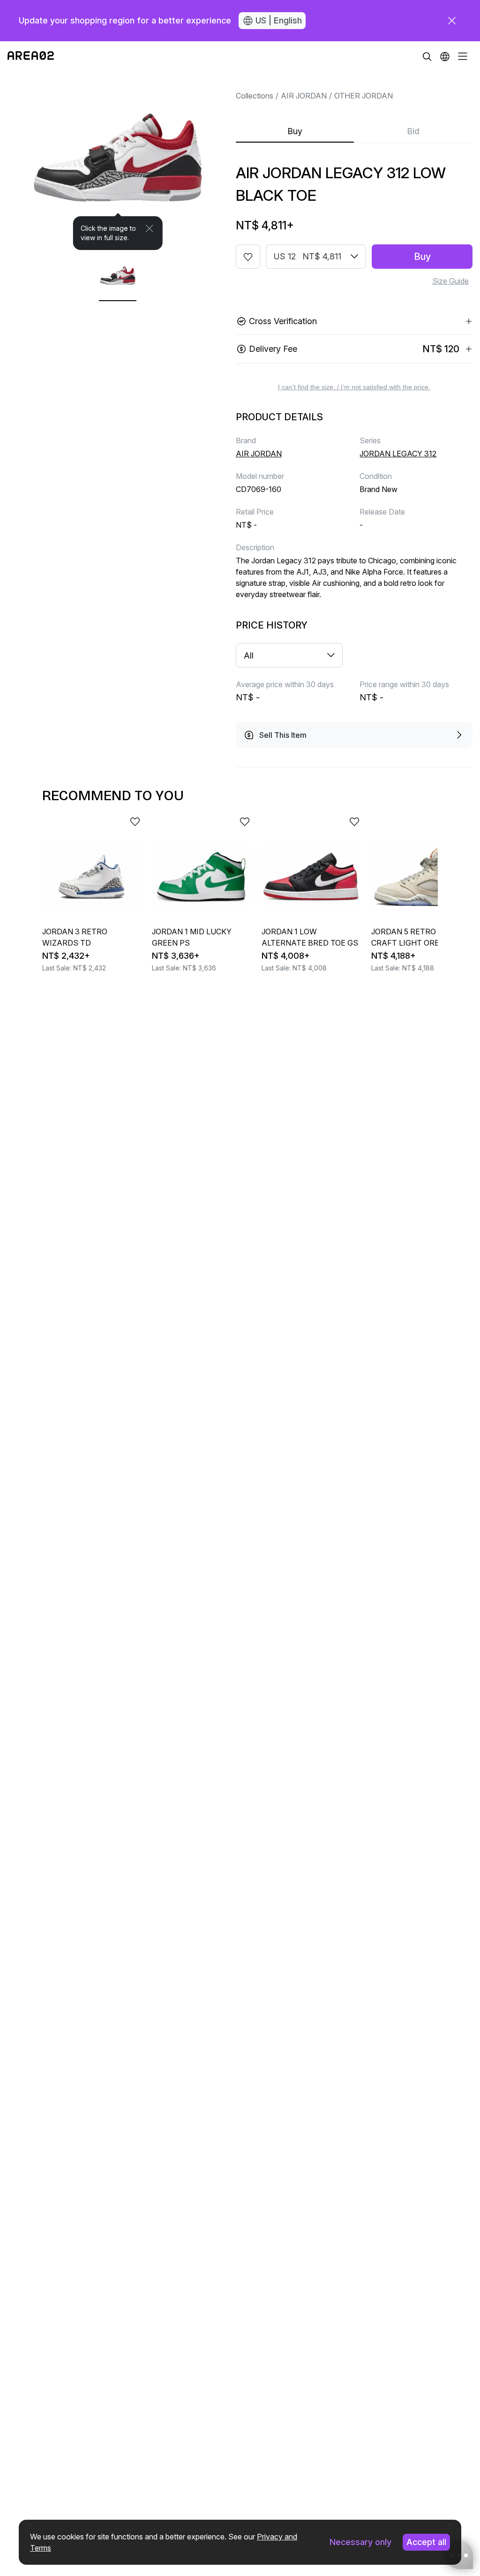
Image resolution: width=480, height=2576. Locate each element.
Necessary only (360, 2542)
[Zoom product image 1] (118, 161)
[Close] (150, 228)
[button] (445, 56)
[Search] (427, 56)
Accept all (426, 2542)
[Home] (31, 56)
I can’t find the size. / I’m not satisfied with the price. (354, 387)
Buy (295, 131)
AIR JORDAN (304, 96)
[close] (452, 21)
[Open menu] (463, 56)
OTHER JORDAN (364, 96)
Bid (413, 131)
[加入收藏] (248, 257)
